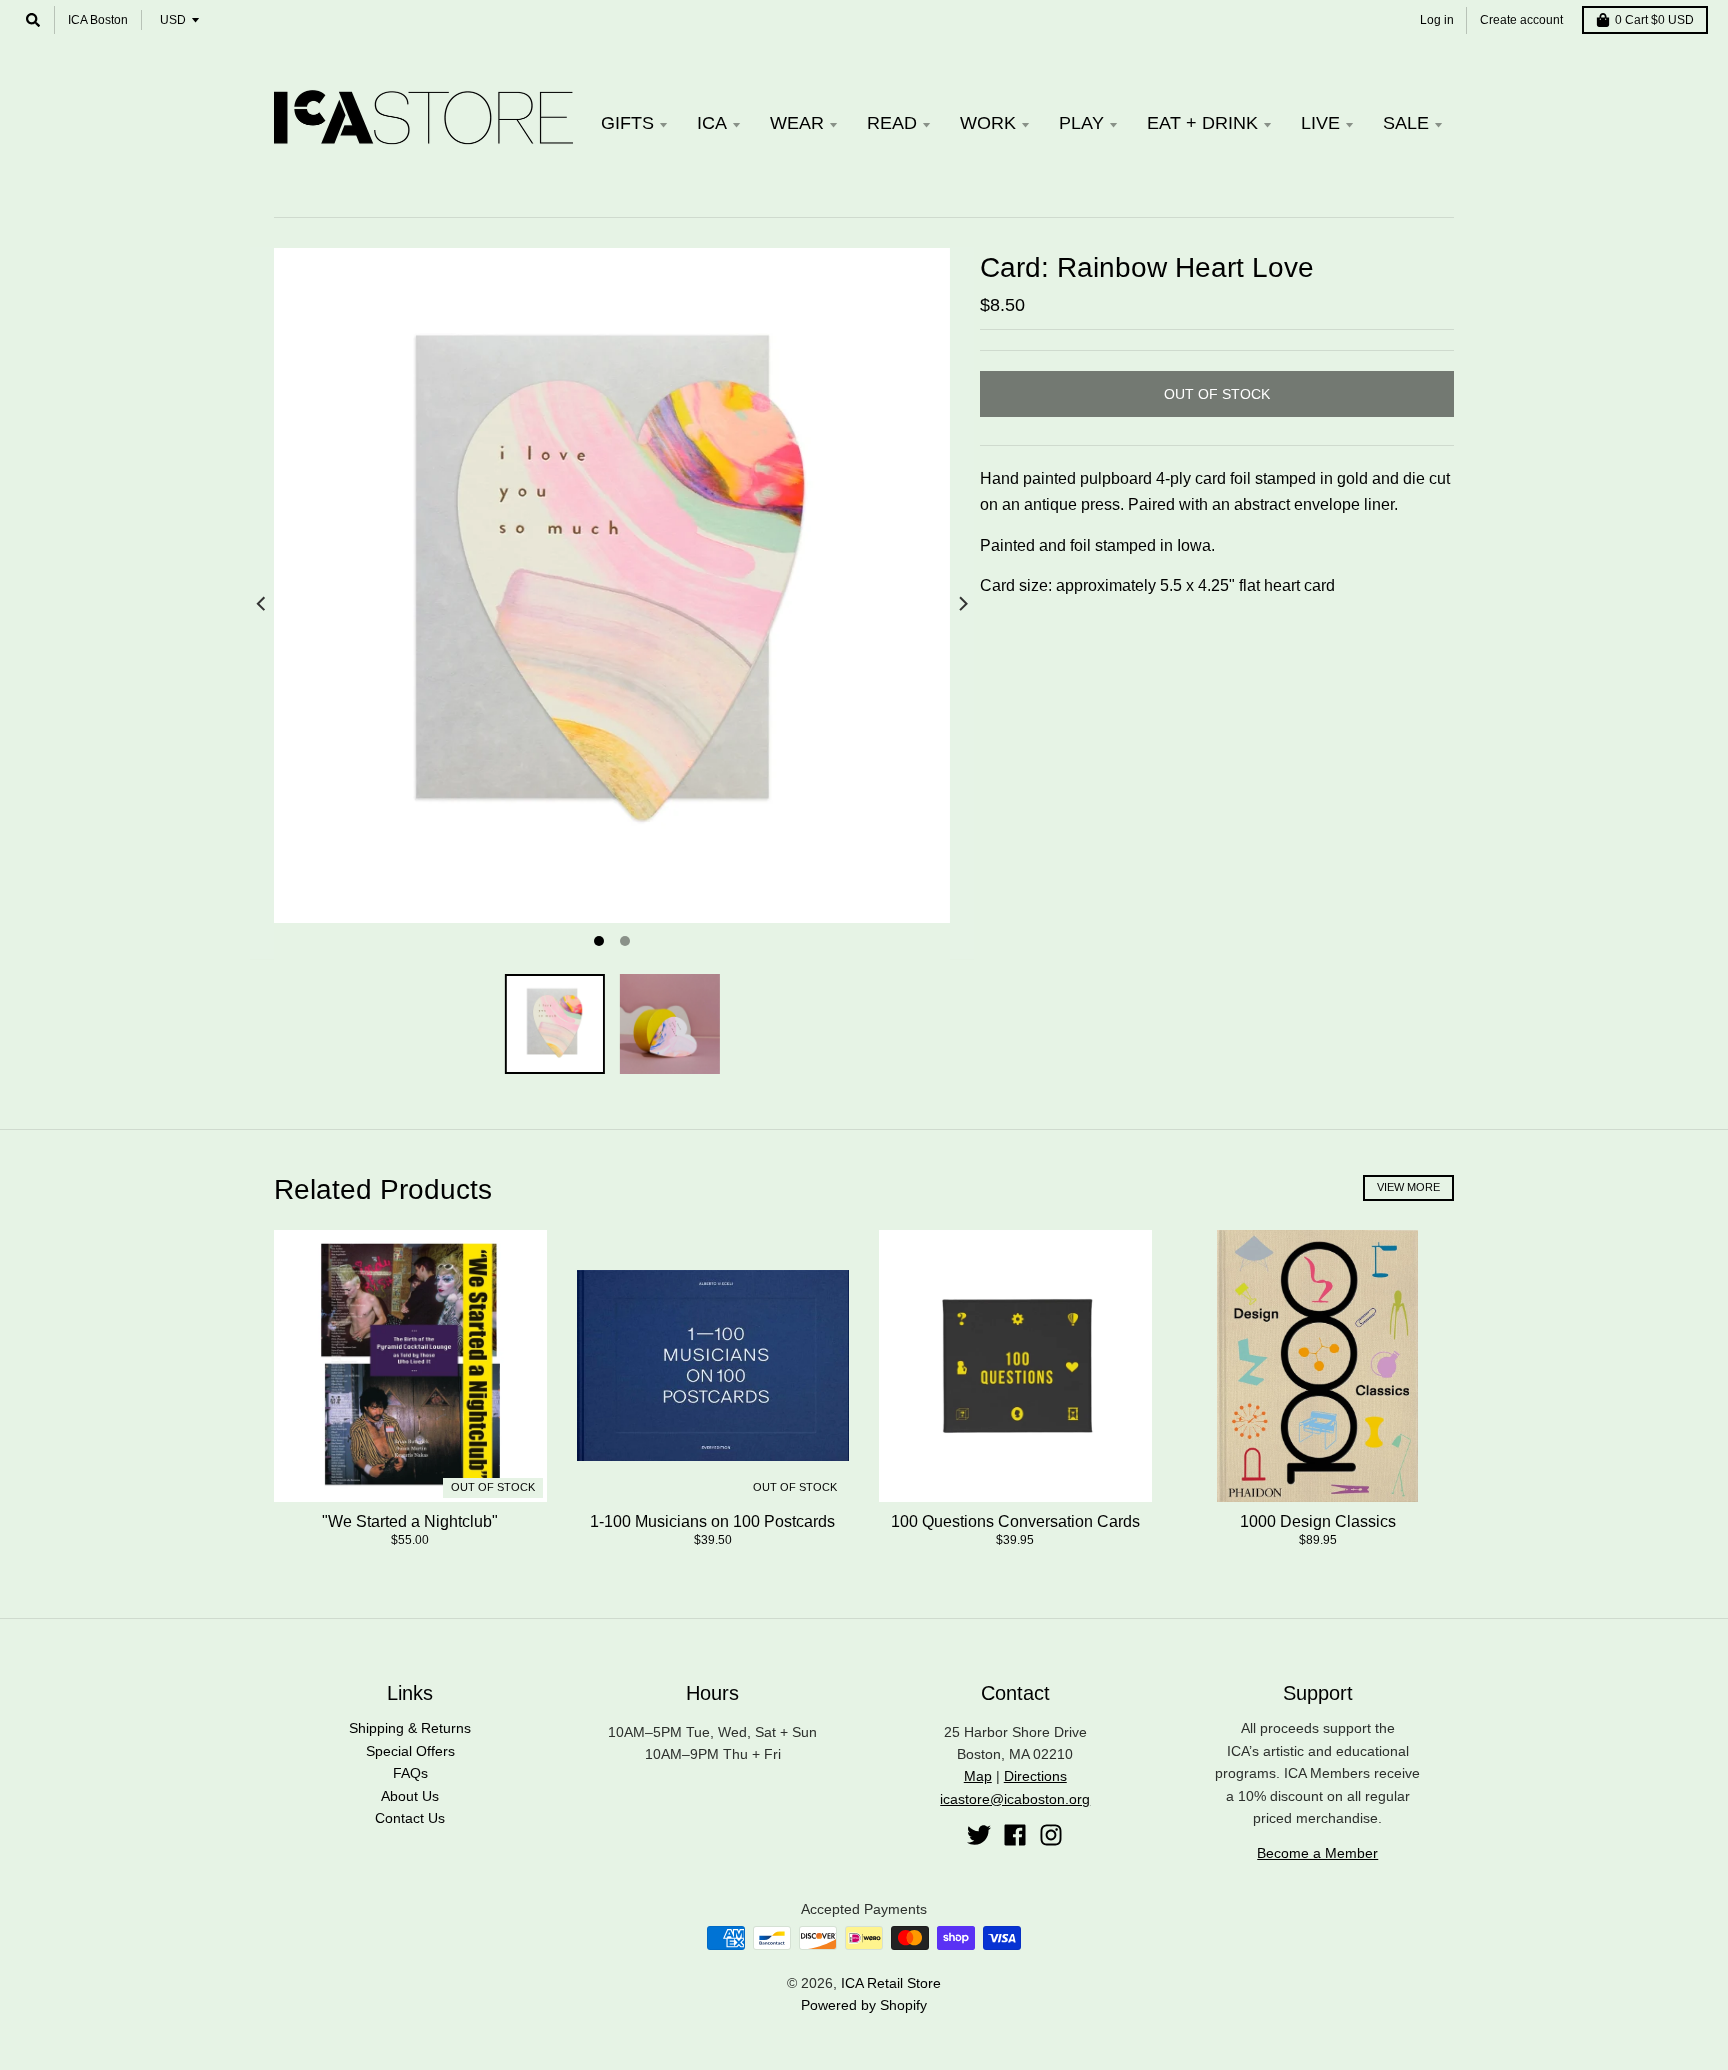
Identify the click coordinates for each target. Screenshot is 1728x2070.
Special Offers (410, 1751)
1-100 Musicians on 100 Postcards (712, 1521)
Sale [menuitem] (1406, 123)
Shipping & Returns (410, 1728)
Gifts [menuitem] (627, 123)
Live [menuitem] (1320, 123)
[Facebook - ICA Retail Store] (1015, 1835)
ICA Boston (98, 20)
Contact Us (410, 1818)
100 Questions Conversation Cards (1015, 1521)
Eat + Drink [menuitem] (1202, 123)
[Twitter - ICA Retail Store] (979, 1835)
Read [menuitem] (892, 123)
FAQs (410, 1773)
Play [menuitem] (1081, 123)
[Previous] (262, 604)
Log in (1437, 20)
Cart (1654, 20)
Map (978, 1776)
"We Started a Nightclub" (410, 1521)
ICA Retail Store (891, 1983)
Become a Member (1317, 1853)
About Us (410, 1796)
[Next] (962, 604)
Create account (1521, 20)
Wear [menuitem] (797, 123)
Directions (1035, 1776)
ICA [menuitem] (712, 123)
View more (1408, 1187)
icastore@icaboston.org (1015, 1799)
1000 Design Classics (1318, 1521)
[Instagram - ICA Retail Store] (1051, 1835)
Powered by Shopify (864, 2005)
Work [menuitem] (988, 123)
